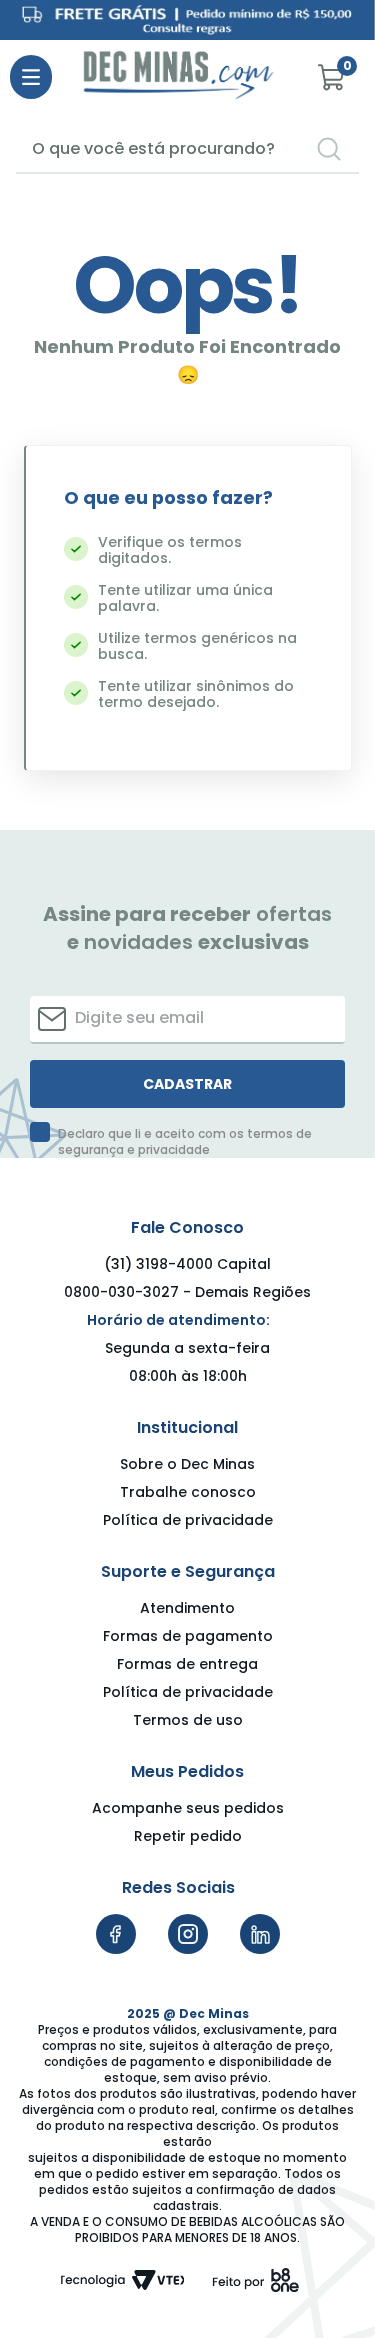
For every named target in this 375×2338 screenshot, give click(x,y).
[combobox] (187, 150)
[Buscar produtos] (329, 149)
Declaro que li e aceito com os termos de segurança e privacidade (185, 1142)
